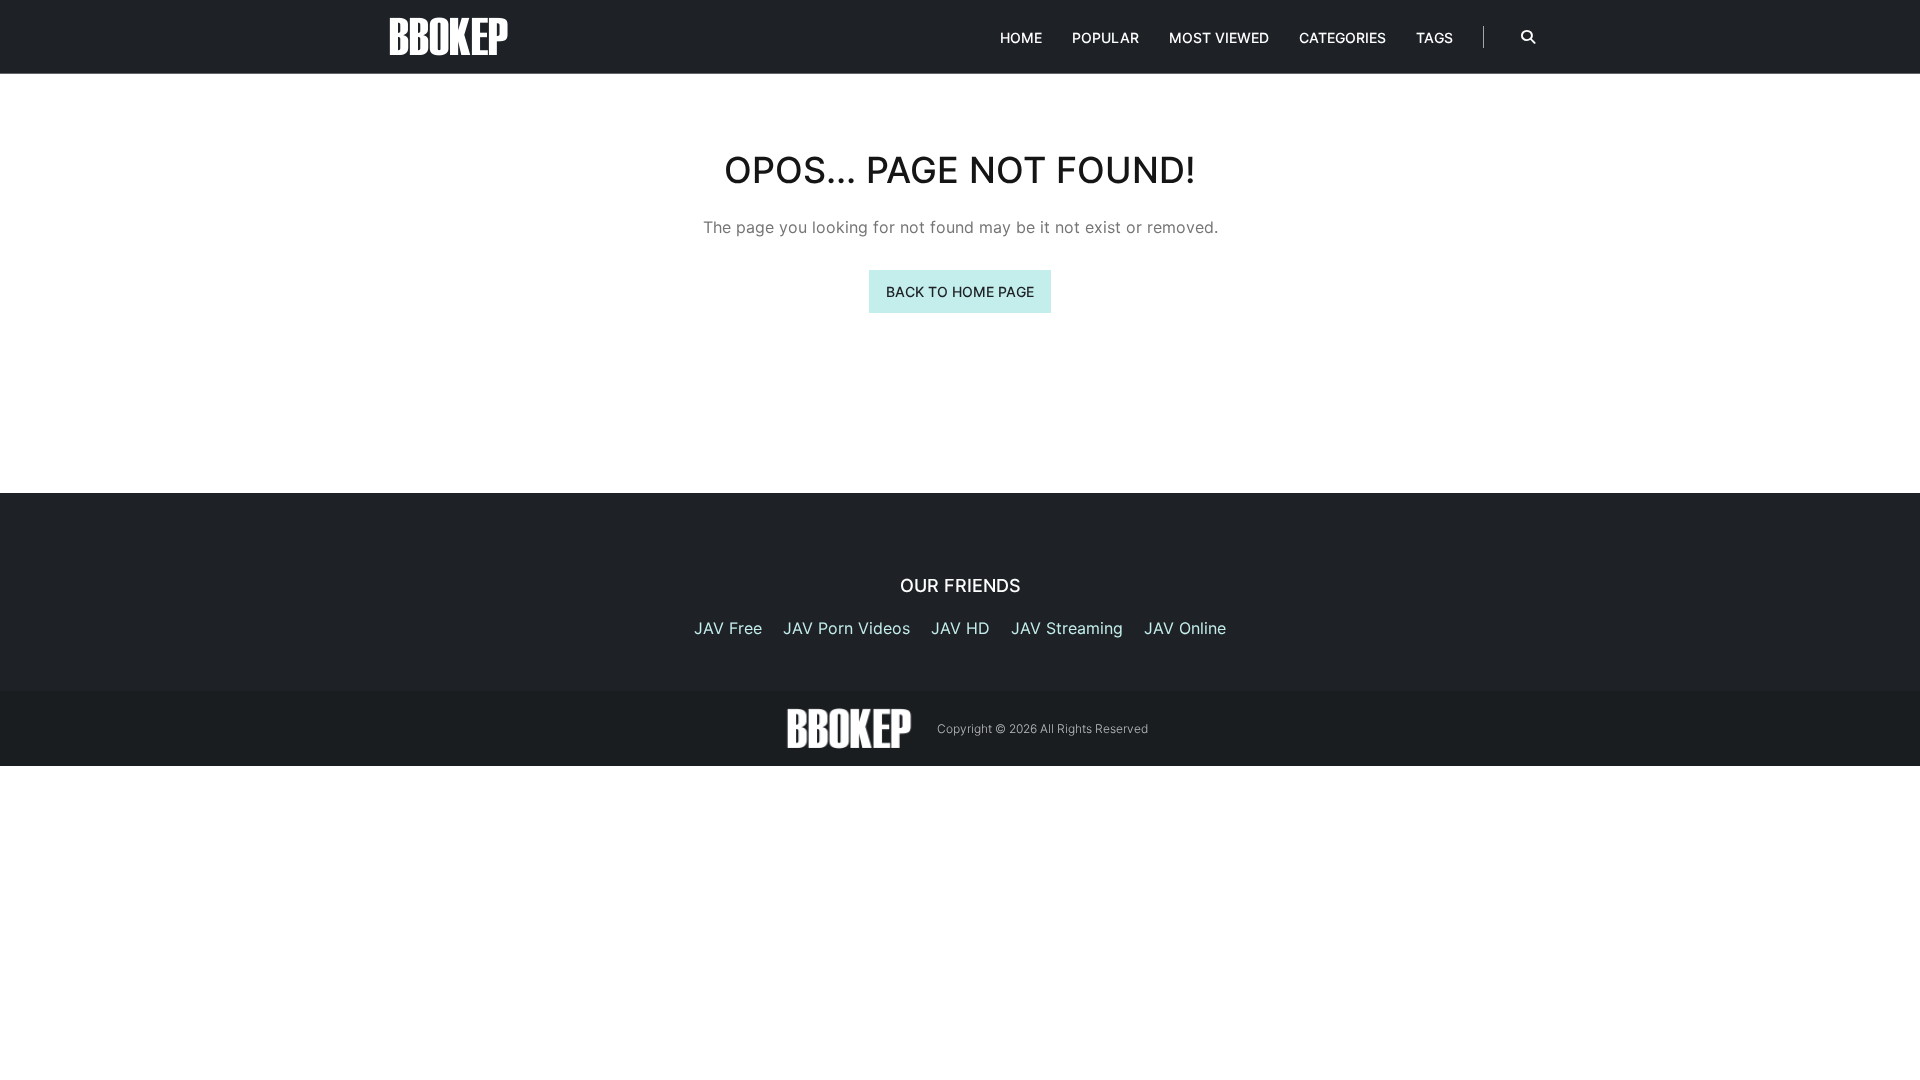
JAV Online (1185, 628)
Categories (1342, 38)
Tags (1434, 38)
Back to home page (960, 291)
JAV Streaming (1067, 628)
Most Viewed (1219, 38)
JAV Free (728, 628)
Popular (1105, 38)
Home (1021, 38)
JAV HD (960, 628)
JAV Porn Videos (846, 628)
